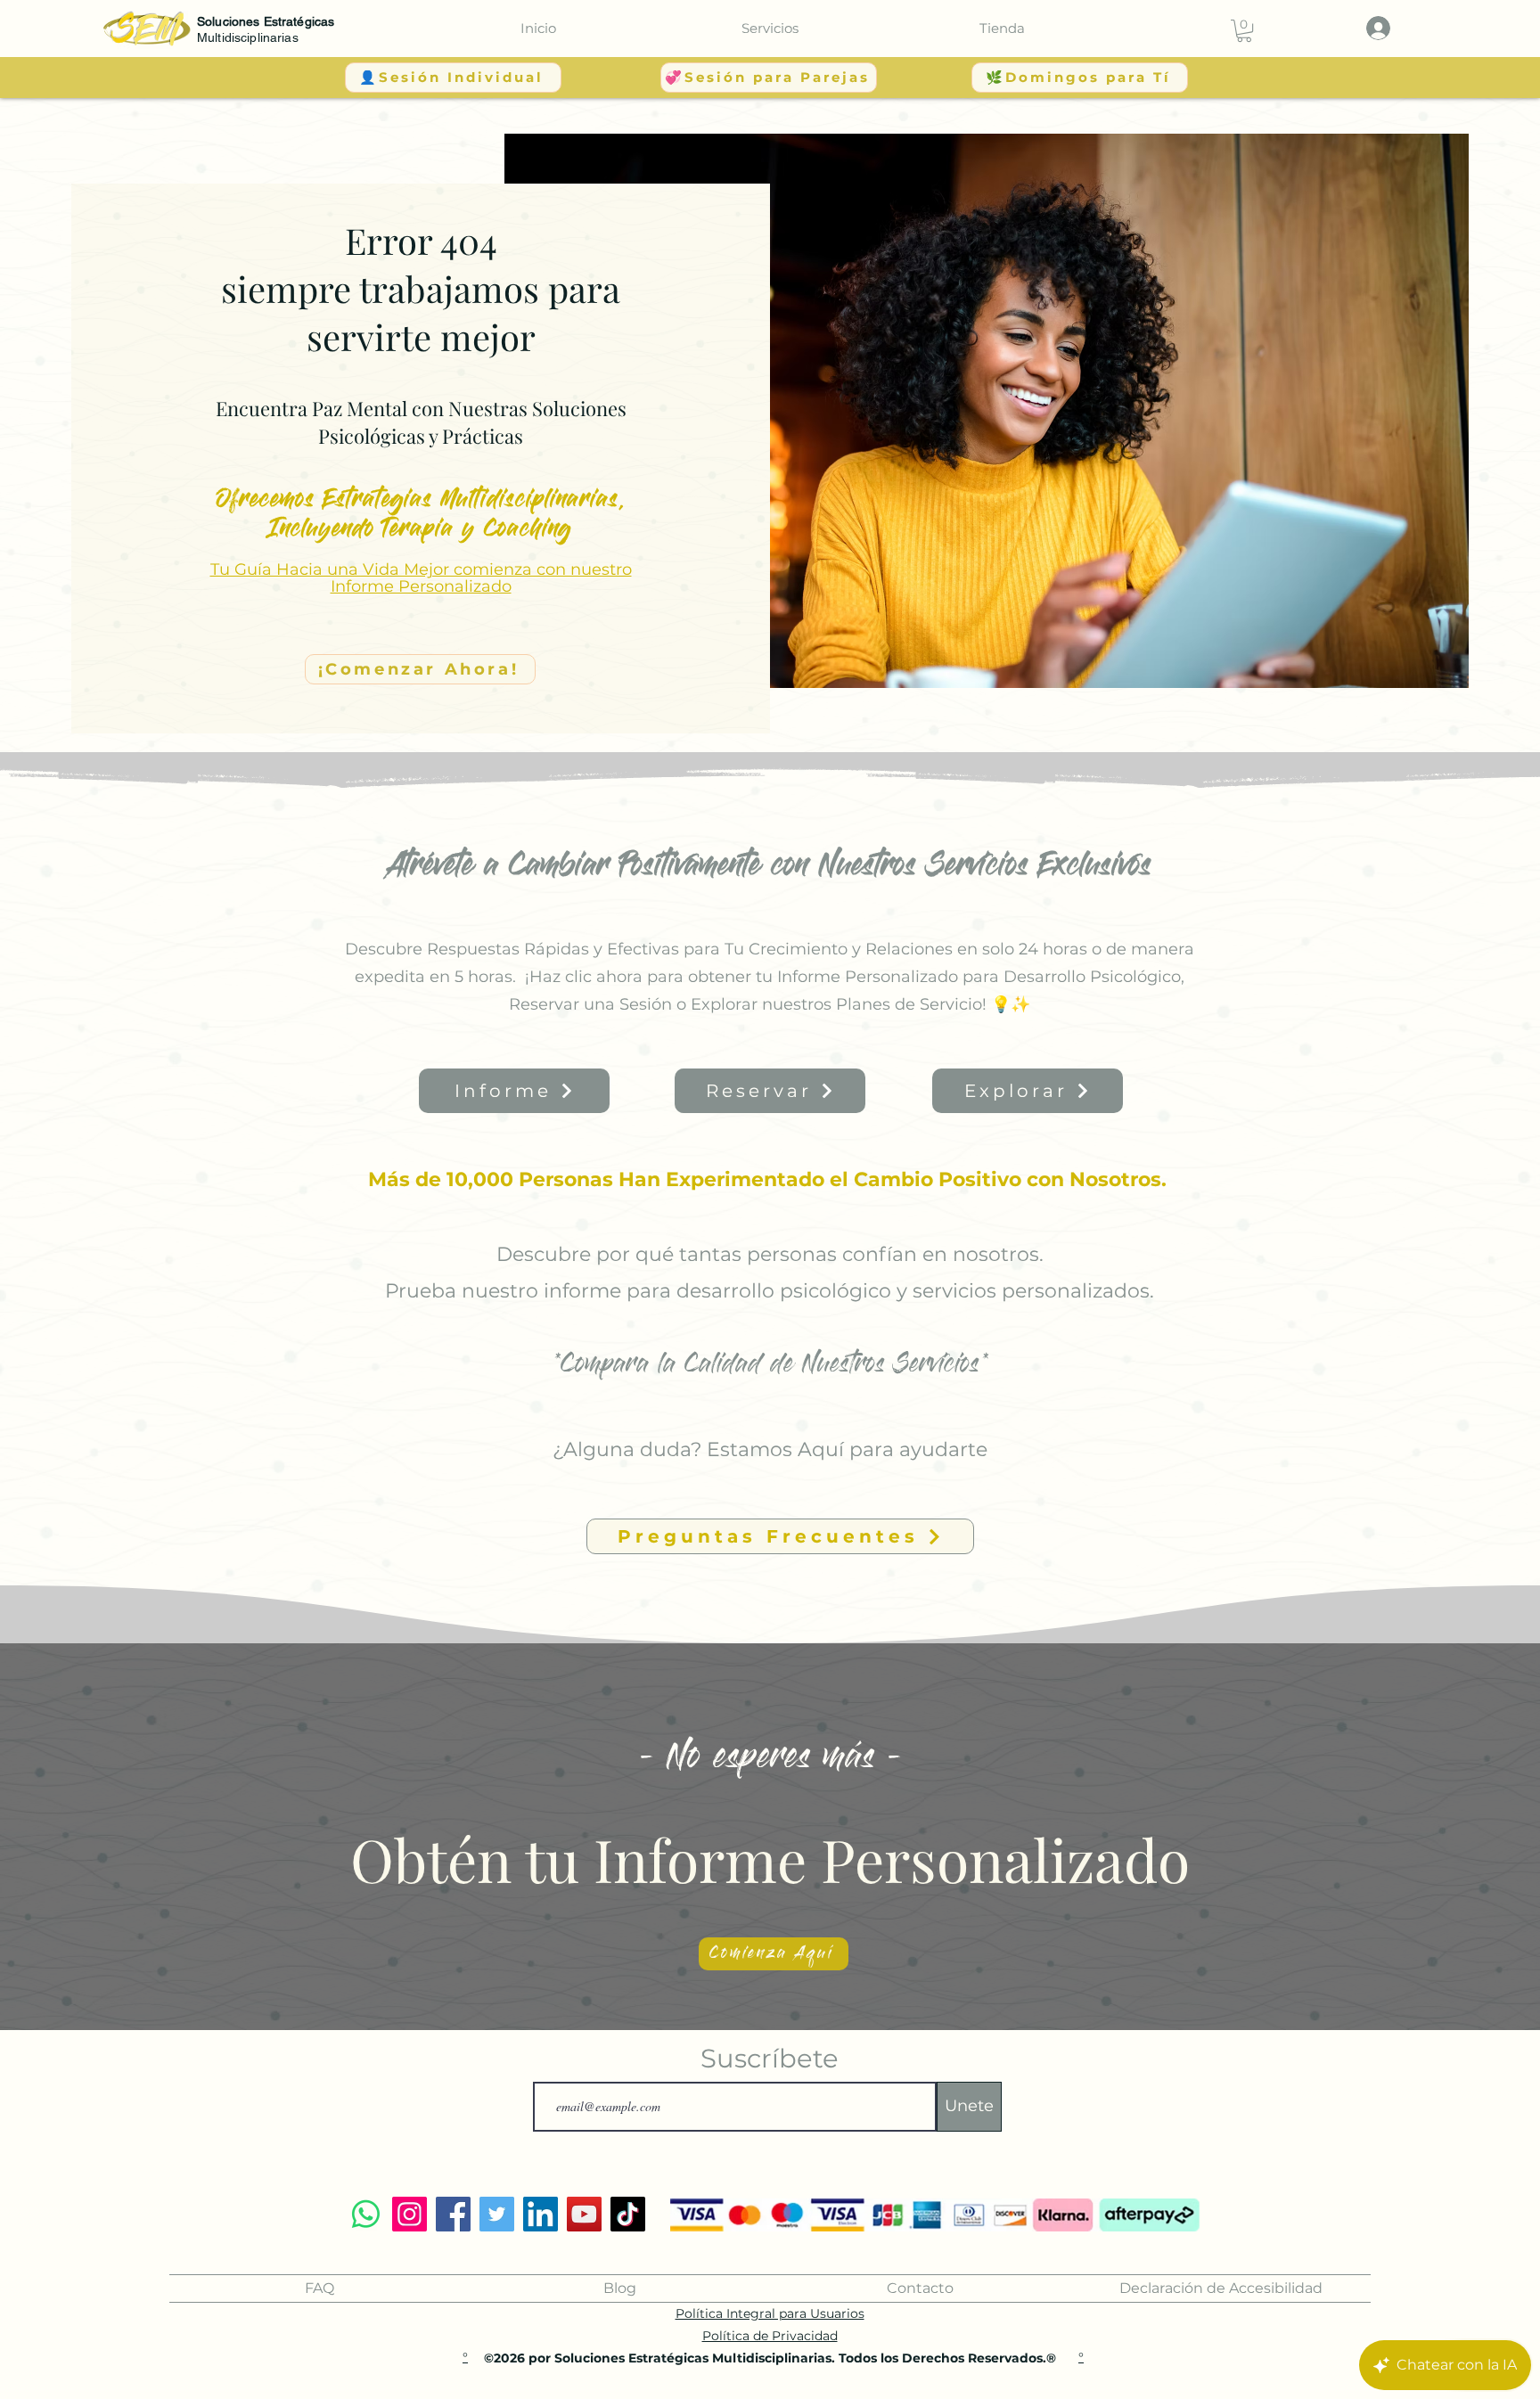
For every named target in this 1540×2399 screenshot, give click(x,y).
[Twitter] (497, 2214)
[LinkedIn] (541, 2214)
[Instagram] (410, 2214)
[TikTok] (628, 2214)
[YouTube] (584, 2214)
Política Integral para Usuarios (770, 2313)
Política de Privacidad (770, 2336)
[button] (770, 28)
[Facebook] (453, 2214)
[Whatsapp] (366, 2214)
